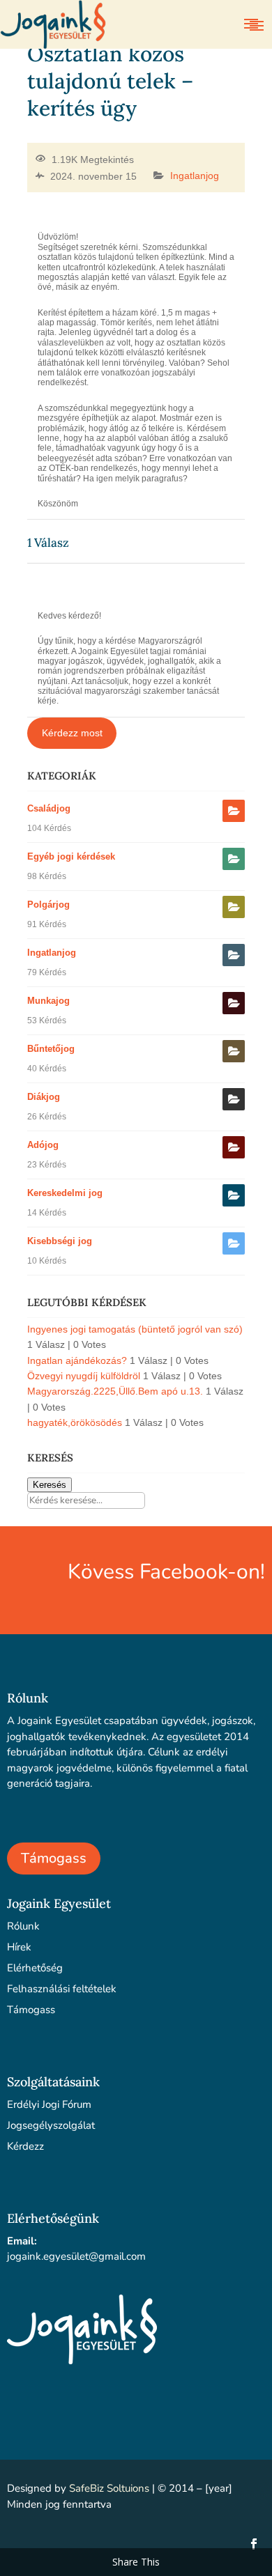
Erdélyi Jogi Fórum (49, 2104)
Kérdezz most (72, 733)
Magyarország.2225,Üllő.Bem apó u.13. (115, 1391)
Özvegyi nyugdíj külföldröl (84, 1376)
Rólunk (23, 1926)
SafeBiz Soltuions (109, 2488)
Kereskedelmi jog (65, 1193)
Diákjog (44, 1097)
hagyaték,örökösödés (75, 1422)
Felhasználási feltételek (62, 1989)
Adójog (43, 1145)
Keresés (50, 1485)
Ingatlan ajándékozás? (77, 1360)
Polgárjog (48, 905)
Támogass (54, 1858)
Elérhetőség (35, 1968)
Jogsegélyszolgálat (51, 2125)
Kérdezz (25, 2146)
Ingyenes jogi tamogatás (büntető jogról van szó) (135, 1329)
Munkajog (48, 1001)
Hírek (19, 1947)
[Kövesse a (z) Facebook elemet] (254, 2544)
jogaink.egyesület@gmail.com (76, 2256)
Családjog (49, 808)
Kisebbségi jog (60, 1241)
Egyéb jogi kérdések (71, 856)
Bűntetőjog (51, 1049)
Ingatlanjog (195, 176)
